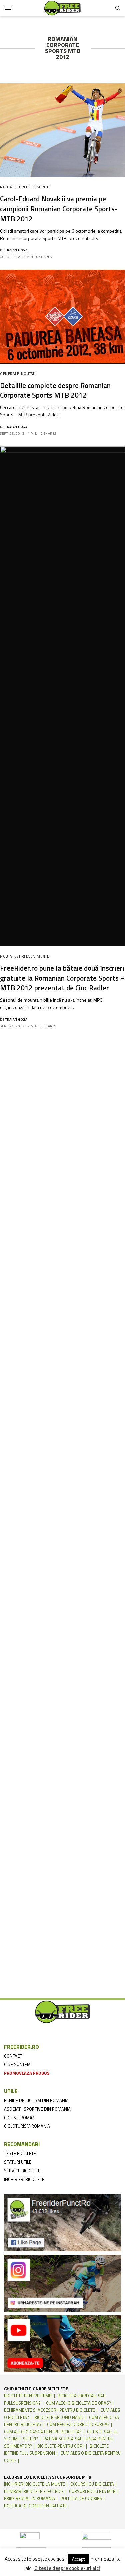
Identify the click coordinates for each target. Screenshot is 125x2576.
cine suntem (17, 2064)
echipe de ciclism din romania (36, 2100)
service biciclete (22, 2171)
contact (13, 2056)
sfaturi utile (18, 2162)
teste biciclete (20, 2153)
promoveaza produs (27, 2073)
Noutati (7, 187)
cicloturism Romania (27, 2126)
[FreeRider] (62, 8)
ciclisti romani (20, 2118)
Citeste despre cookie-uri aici (67, 2568)
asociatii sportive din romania (37, 2109)
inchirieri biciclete (24, 2179)
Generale (9, 374)
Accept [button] (78, 2559)
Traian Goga (16, 250)
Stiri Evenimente (33, 187)
